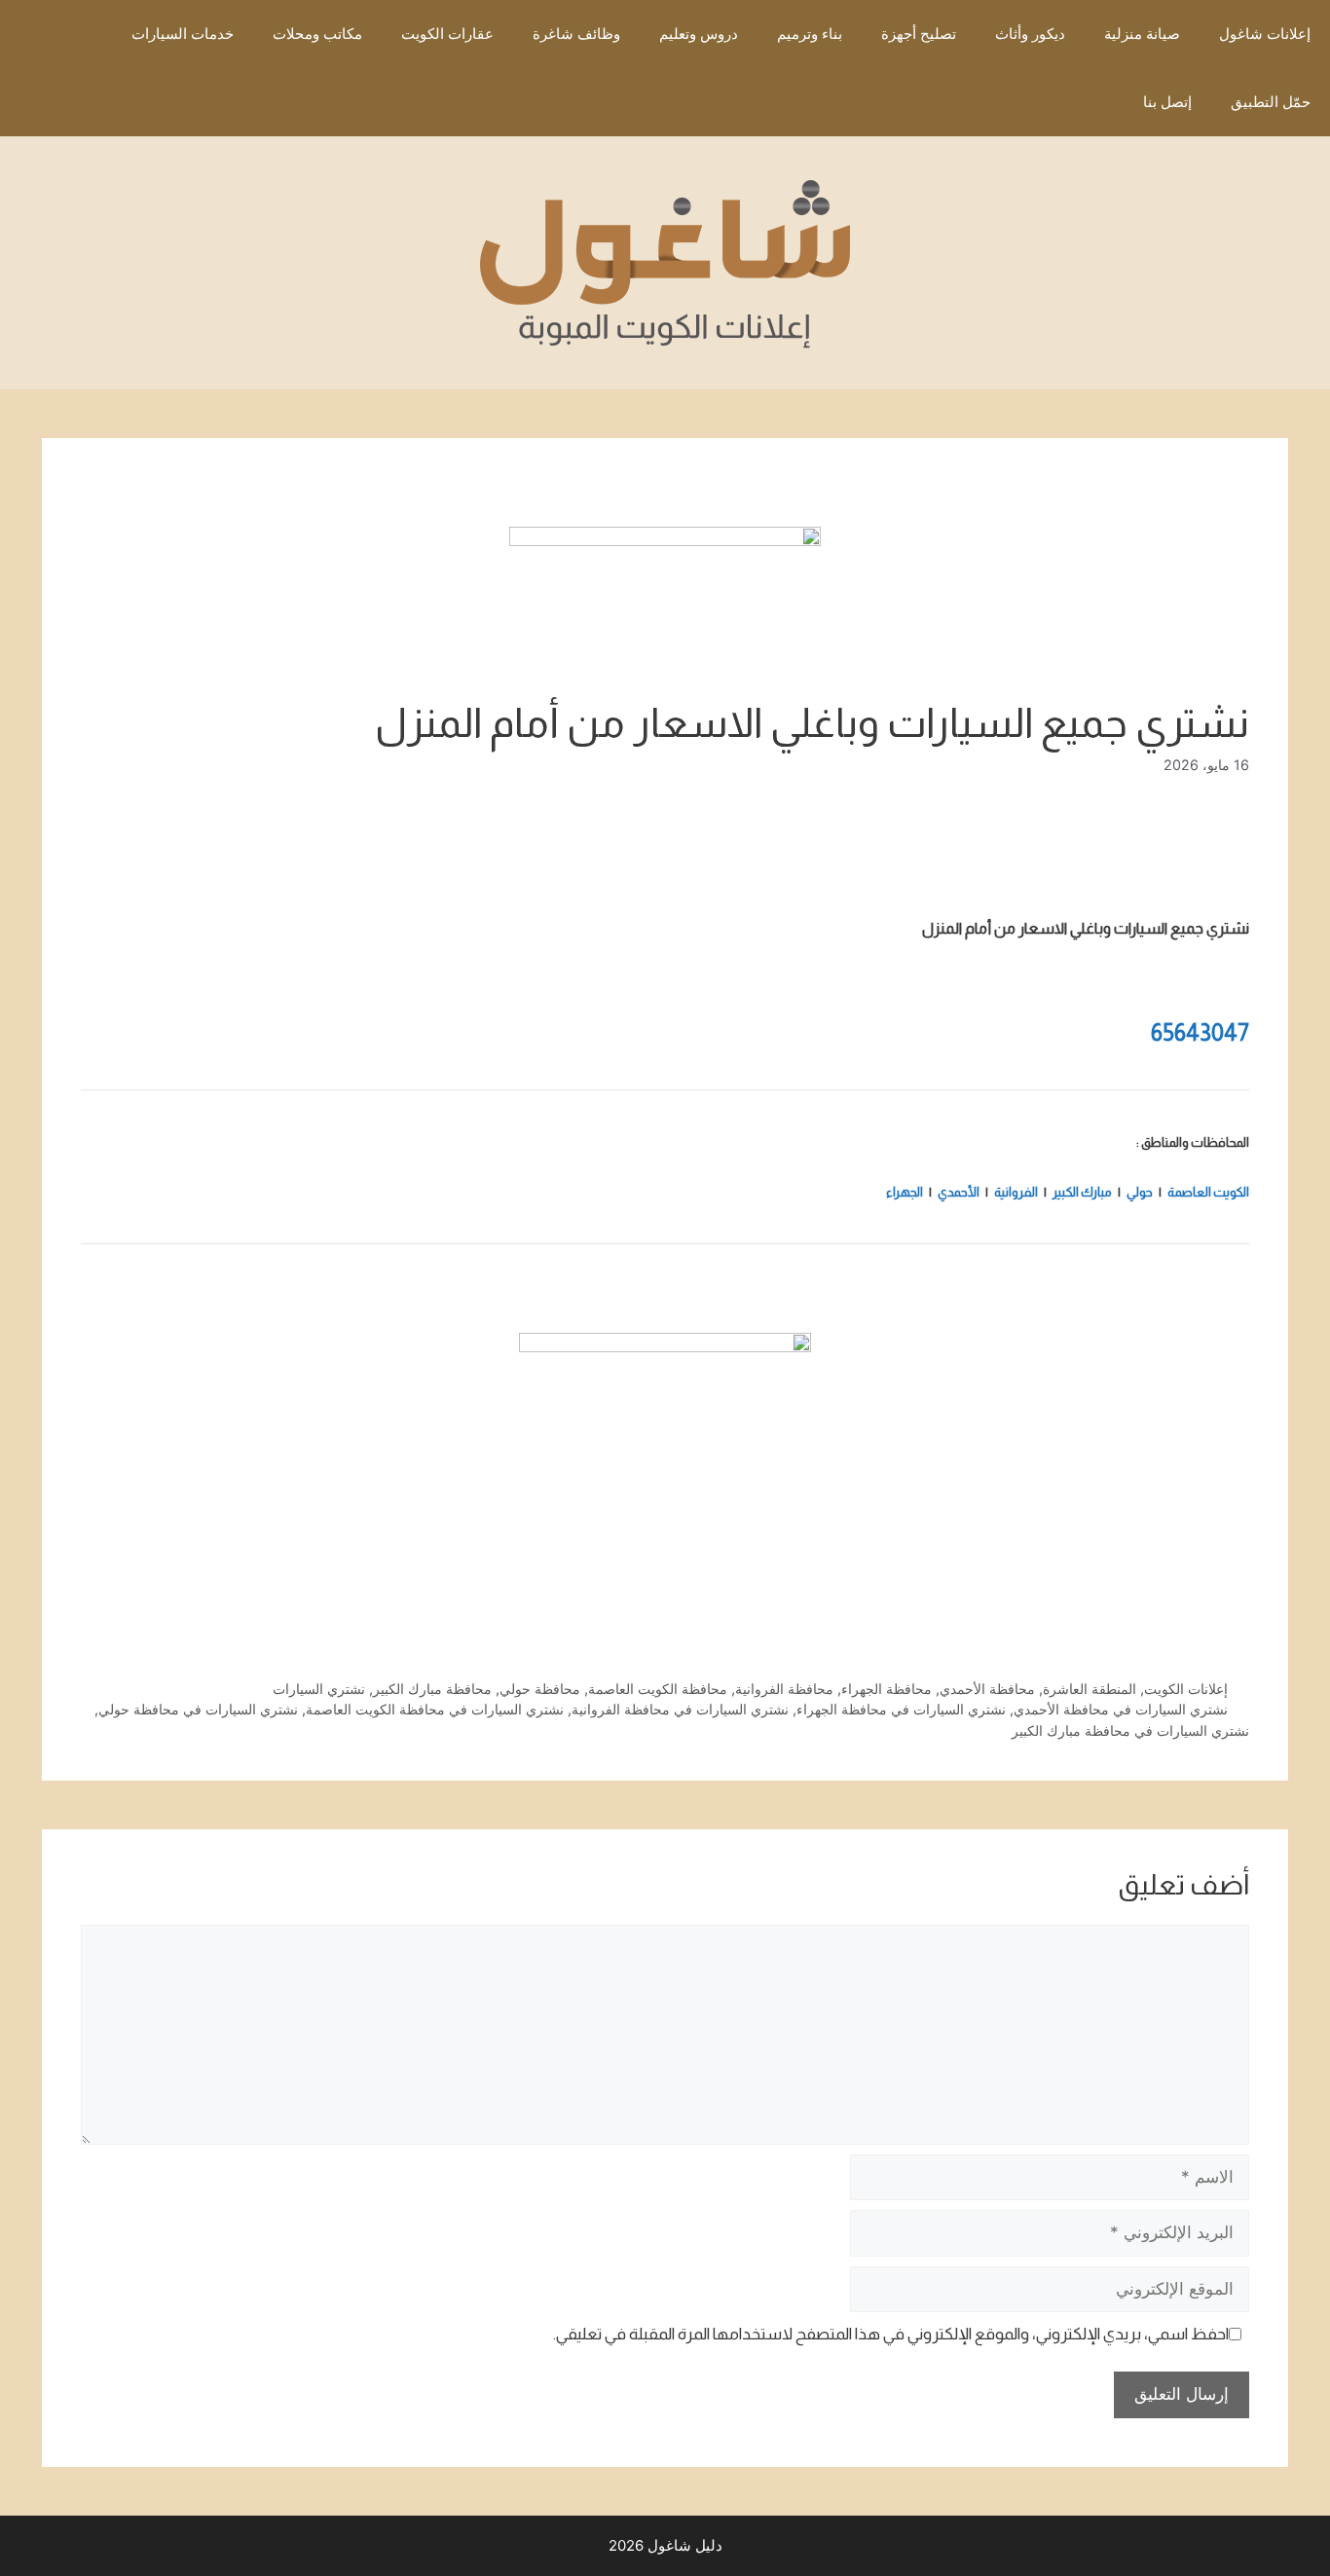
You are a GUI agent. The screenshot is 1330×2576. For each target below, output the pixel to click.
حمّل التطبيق (1271, 102)
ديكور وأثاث (1030, 34)
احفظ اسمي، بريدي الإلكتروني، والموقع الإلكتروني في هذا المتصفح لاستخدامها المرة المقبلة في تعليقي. (891, 2334)
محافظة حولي (540, 1689)
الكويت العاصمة (1208, 1192)
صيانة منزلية (1142, 34)
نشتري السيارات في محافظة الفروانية (680, 1709)
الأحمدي (958, 1192)
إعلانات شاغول (1265, 34)
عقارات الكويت (447, 34)
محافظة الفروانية (784, 1689)
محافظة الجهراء (887, 1689)
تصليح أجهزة (919, 34)
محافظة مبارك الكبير (432, 1689)
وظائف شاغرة (576, 34)
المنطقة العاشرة (1090, 1689)
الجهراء (905, 1192)
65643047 (1200, 1032)
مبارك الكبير (1082, 1192)
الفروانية (1016, 1192)
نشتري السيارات (319, 1689)
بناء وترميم (810, 34)
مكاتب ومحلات (317, 34)
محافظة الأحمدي (987, 1689)
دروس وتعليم (699, 34)
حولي (1139, 1192)
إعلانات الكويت (1186, 1689)
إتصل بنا (1167, 102)
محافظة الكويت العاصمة (658, 1689)
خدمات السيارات (183, 34)
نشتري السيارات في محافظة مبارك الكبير (1130, 1730)
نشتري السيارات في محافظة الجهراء (901, 1709)
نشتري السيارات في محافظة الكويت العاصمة (435, 1709)
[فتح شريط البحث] (1095, 102)
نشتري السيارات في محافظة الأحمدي (1121, 1709)
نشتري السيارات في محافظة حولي (198, 1709)
